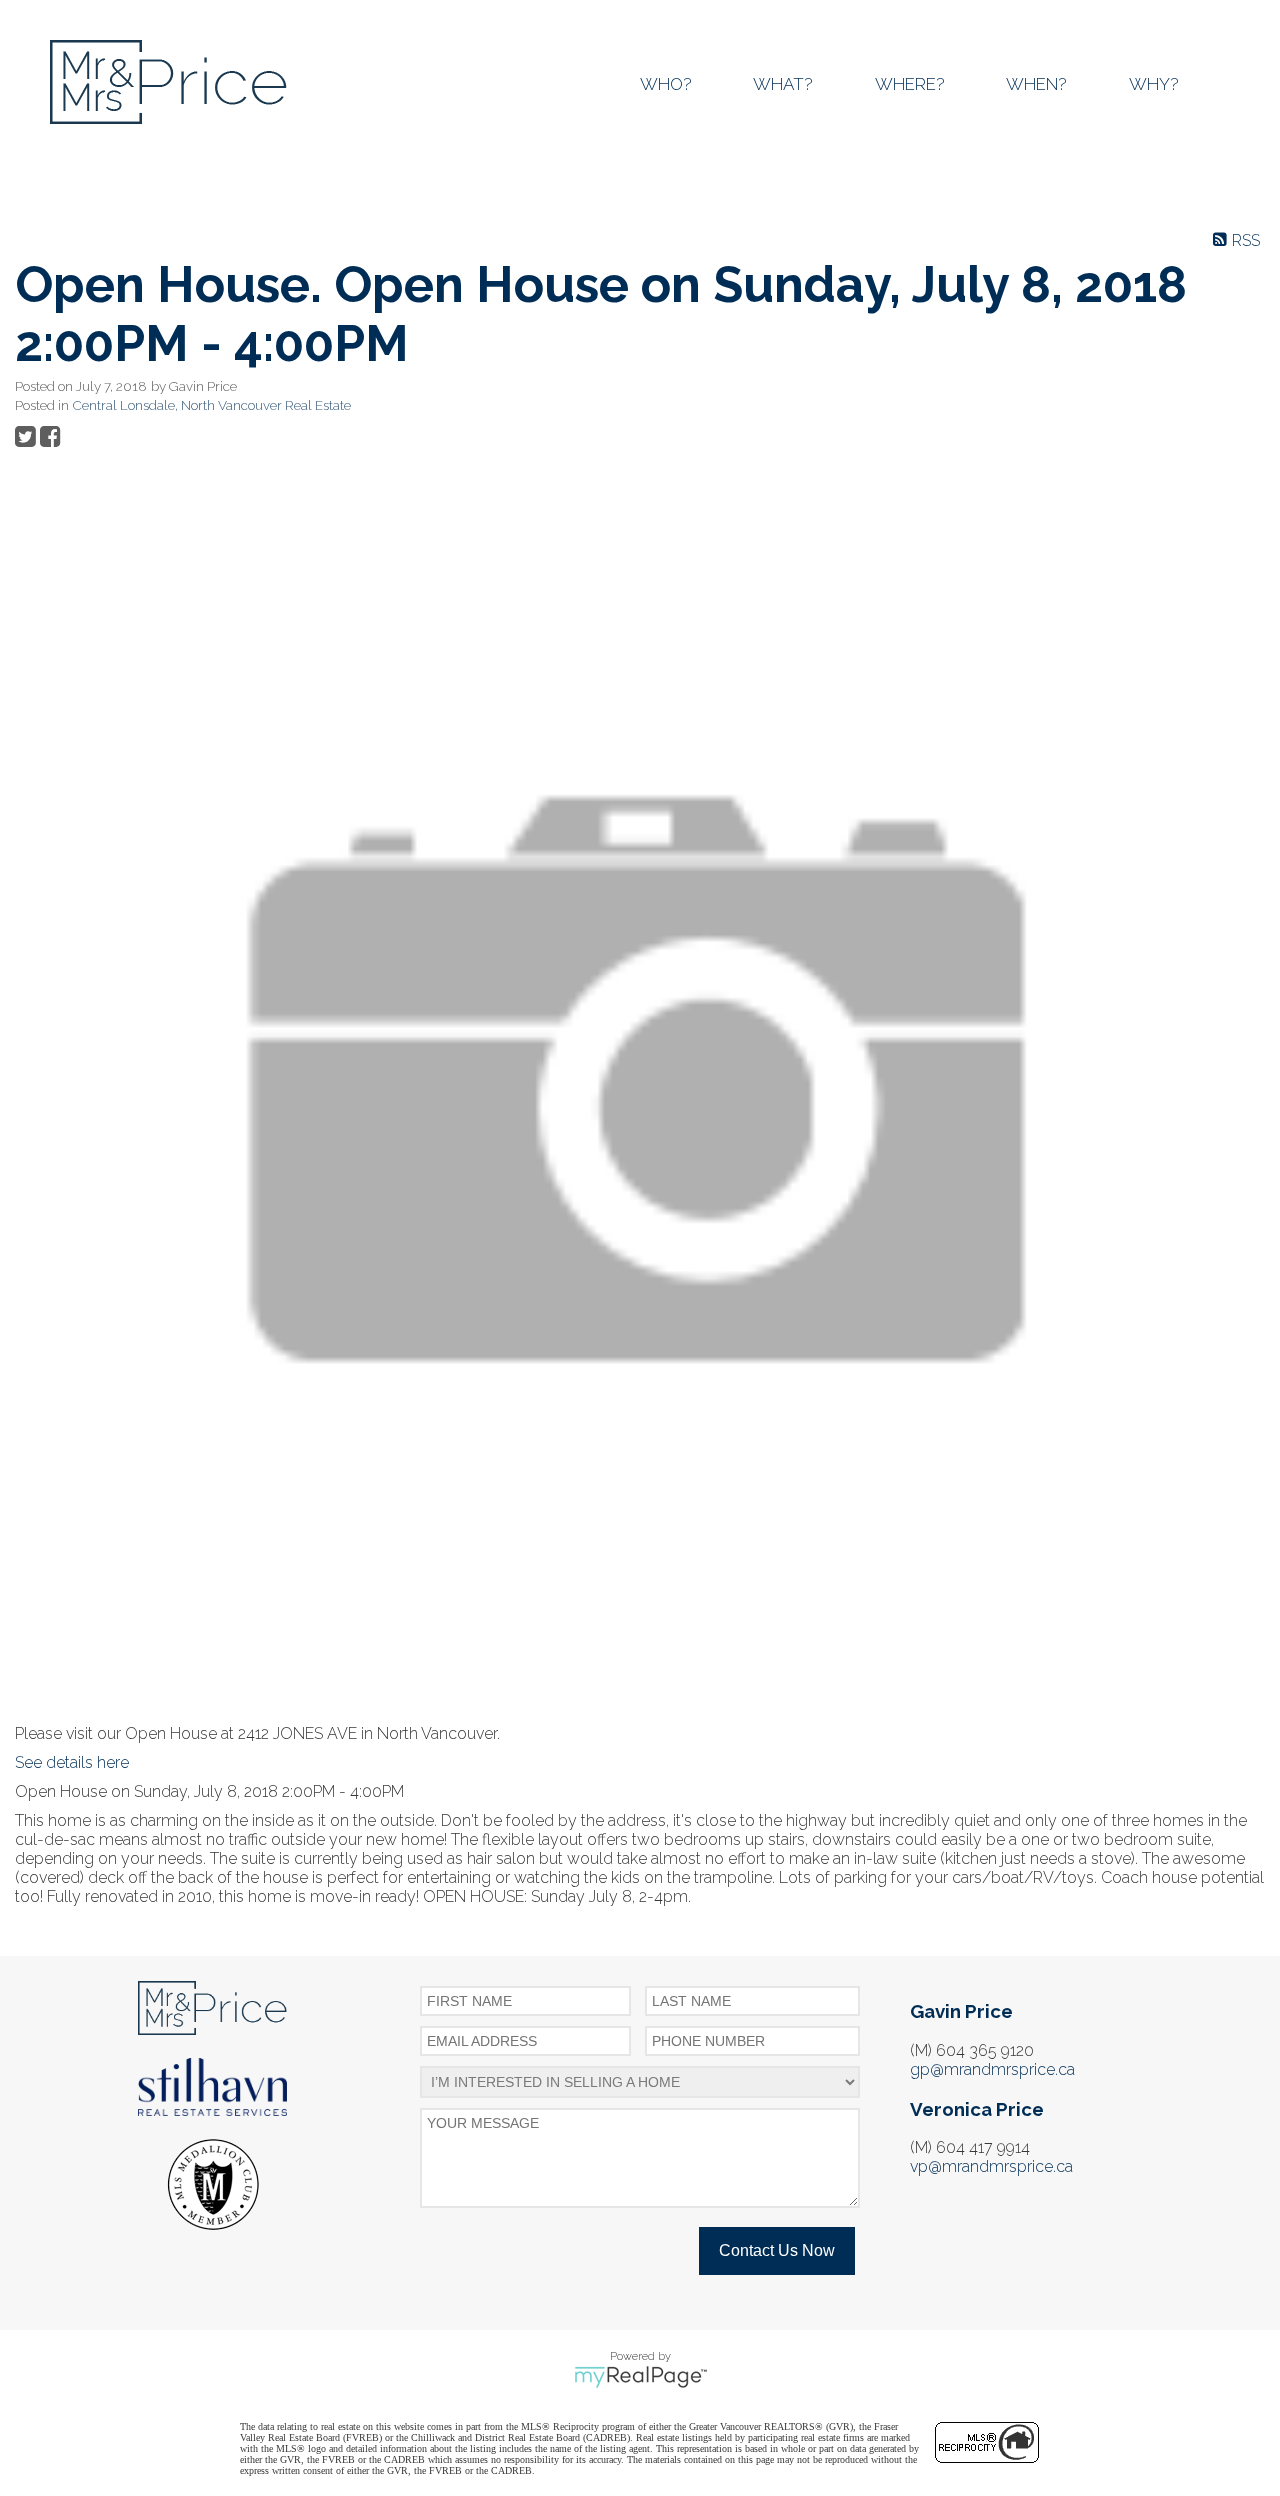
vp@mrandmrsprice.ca (991, 2166)
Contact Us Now (777, 2250)
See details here (72, 1762)
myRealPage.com (640, 2377)
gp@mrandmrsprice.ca (992, 2069)
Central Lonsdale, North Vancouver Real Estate (212, 405)
